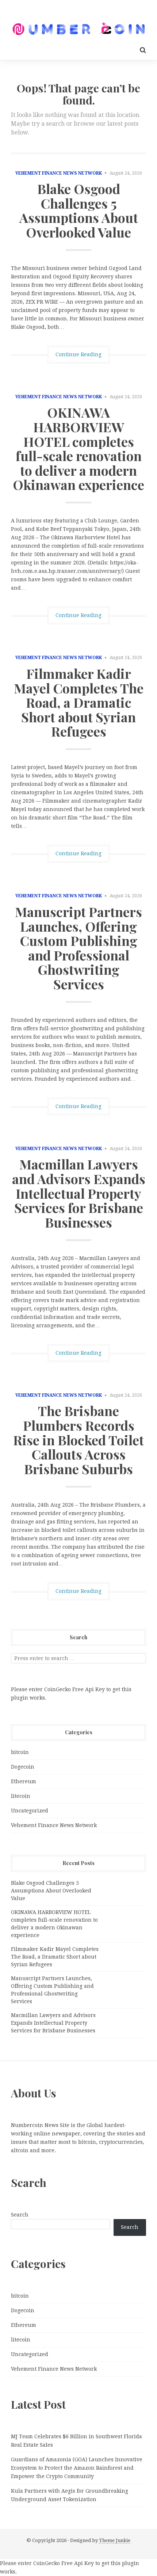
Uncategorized (30, 1811)
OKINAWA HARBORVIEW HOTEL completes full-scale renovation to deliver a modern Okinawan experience (78, 448)
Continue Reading (78, 354)
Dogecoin (23, 1767)
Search (20, 2215)
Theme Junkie (115, 2540)
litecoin (21, 1796)
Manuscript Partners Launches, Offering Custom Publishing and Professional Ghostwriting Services (78, 948)
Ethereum (24, 1781)
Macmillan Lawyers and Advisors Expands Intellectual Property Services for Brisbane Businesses (79, 1193)
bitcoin (20, 1752)
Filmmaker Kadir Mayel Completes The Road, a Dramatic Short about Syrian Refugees (79, 702)
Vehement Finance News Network (59, 173)
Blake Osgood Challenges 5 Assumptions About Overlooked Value (79, 210)
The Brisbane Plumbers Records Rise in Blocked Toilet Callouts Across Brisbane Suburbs (78, 1439)
